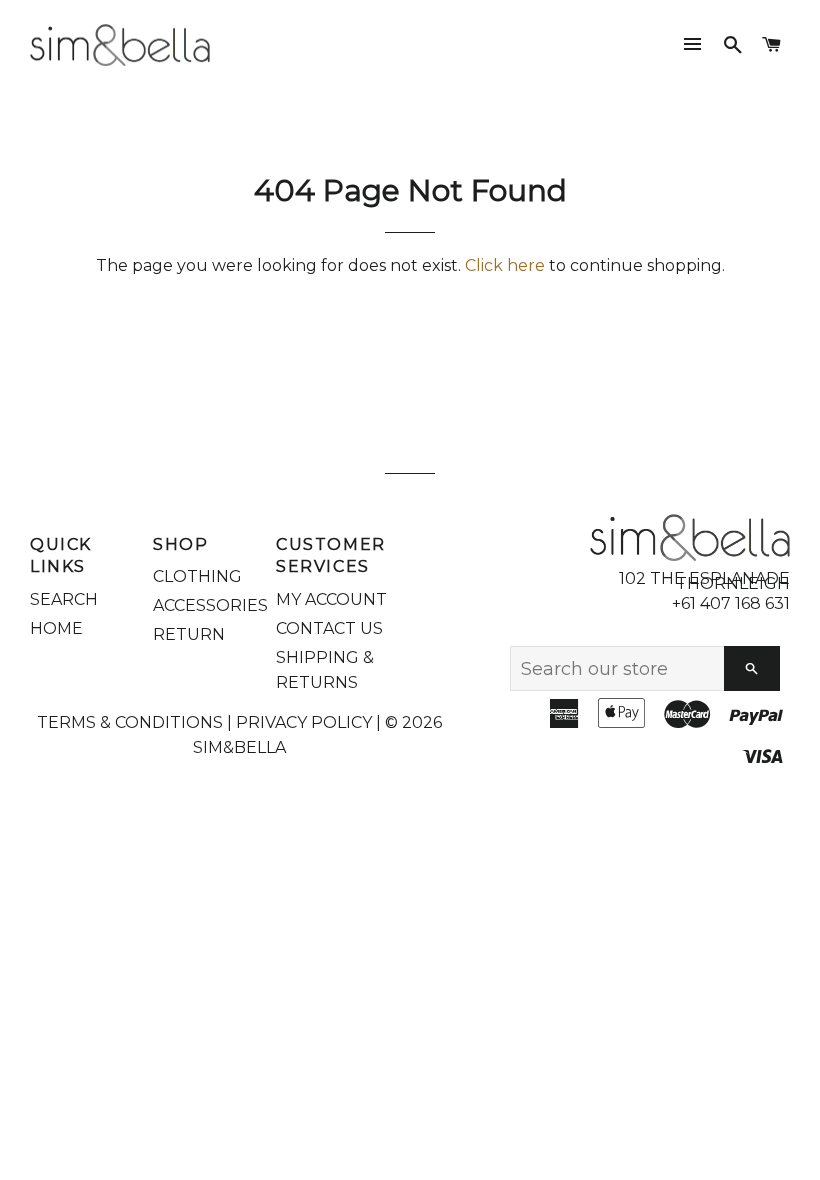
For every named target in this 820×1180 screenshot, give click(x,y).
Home (56, 628)
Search (64, 599)
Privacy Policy (304, 722)
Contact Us (329, 628)
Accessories (210, 605)
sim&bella (239, 747)
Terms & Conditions (130, 722)
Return (189, 634)
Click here (505, 265)
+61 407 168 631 (731, 603)
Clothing (197, 576)
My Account (331, 599)
